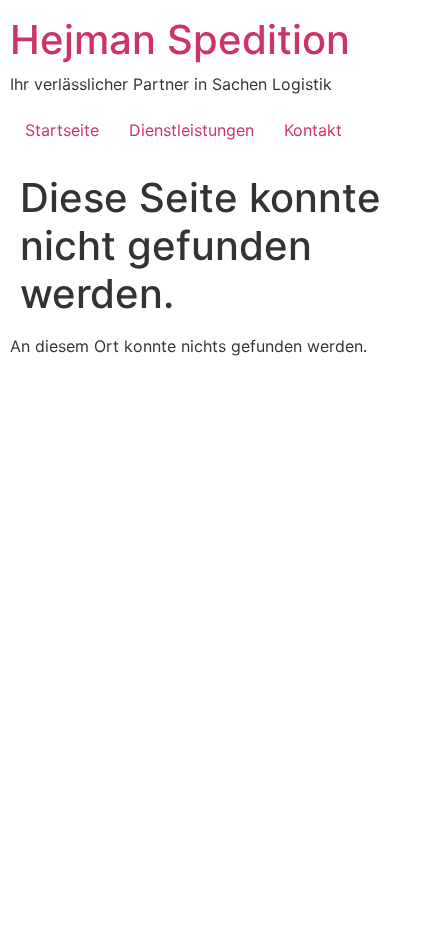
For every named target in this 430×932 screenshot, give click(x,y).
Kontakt (313, 130)
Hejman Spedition (180, 39)
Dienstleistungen (191, 130)
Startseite (62, 130)
